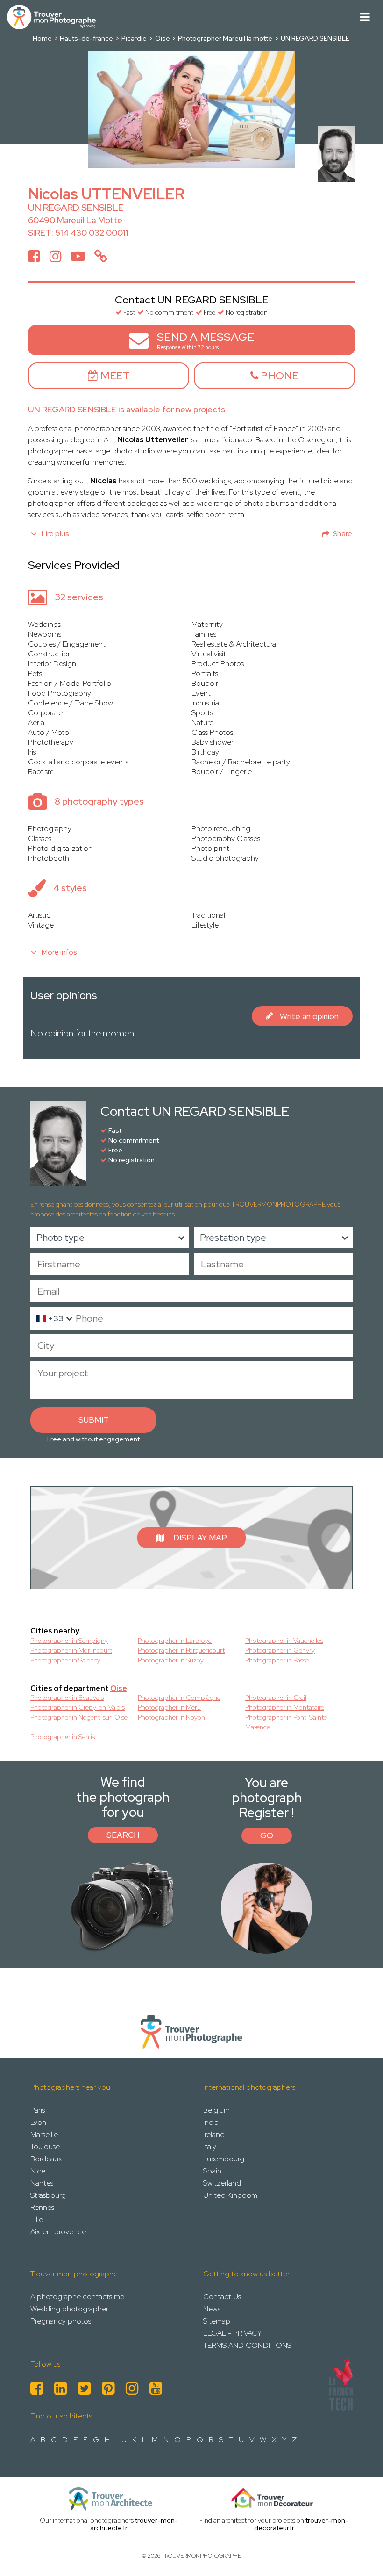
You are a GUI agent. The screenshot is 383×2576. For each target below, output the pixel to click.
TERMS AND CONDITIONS (247, 2345)
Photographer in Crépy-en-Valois (78, 1707)
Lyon (38, 2122)
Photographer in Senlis (63, 1737)
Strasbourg (48, 2195)
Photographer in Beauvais (67, 1698)
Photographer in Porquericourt (181, 1650)
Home (42, 38)
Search (123, 1835)
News (212, 2309)
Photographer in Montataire (285, 1707)
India (211, 2122)
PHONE (278, 376)
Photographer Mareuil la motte (225, 38)
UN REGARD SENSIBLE (315, 38)
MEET (114, 376)
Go (267, 1835)
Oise (163, 38)
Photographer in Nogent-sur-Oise (79, 1717)
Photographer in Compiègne (179, 1698)
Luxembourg (224, 2159)
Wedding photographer (69, 2309)
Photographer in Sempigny (69, 1641)
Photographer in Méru (169, 1707)
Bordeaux (46, 2159)
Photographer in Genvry (280, 1650)
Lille (37, 2220)
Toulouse (45, 2147)
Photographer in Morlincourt (71, 1650)
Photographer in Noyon (171, 1717)
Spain (212, 2171)
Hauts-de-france (86, 38)
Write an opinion (309, 1016)
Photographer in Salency (65, 1660)
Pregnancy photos (61, 2321)
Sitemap (217, 2321)
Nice (38, 2171)
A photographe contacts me (77, 2297)
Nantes (42, 2183)
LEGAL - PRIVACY (232, 2333)
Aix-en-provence (58, 2232)
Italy (210, 2147)
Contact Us (222, 2297)
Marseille (44, 2134)
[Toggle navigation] (365, 17)
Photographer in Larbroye (175, 1641)
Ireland (214, 2134)
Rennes (42, 2207)
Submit (94, 1420)
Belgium (216, 2110)
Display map (200, 1538)
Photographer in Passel (278, 1660)
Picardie (134, 38)
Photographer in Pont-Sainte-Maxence (287, 1722)
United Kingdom (230, 2195)
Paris (38, 2110)
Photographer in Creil (276, 1698)
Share (343, 534)
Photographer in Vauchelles (284, 1641)
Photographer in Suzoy (171, 1660)
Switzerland (222, 2183)
